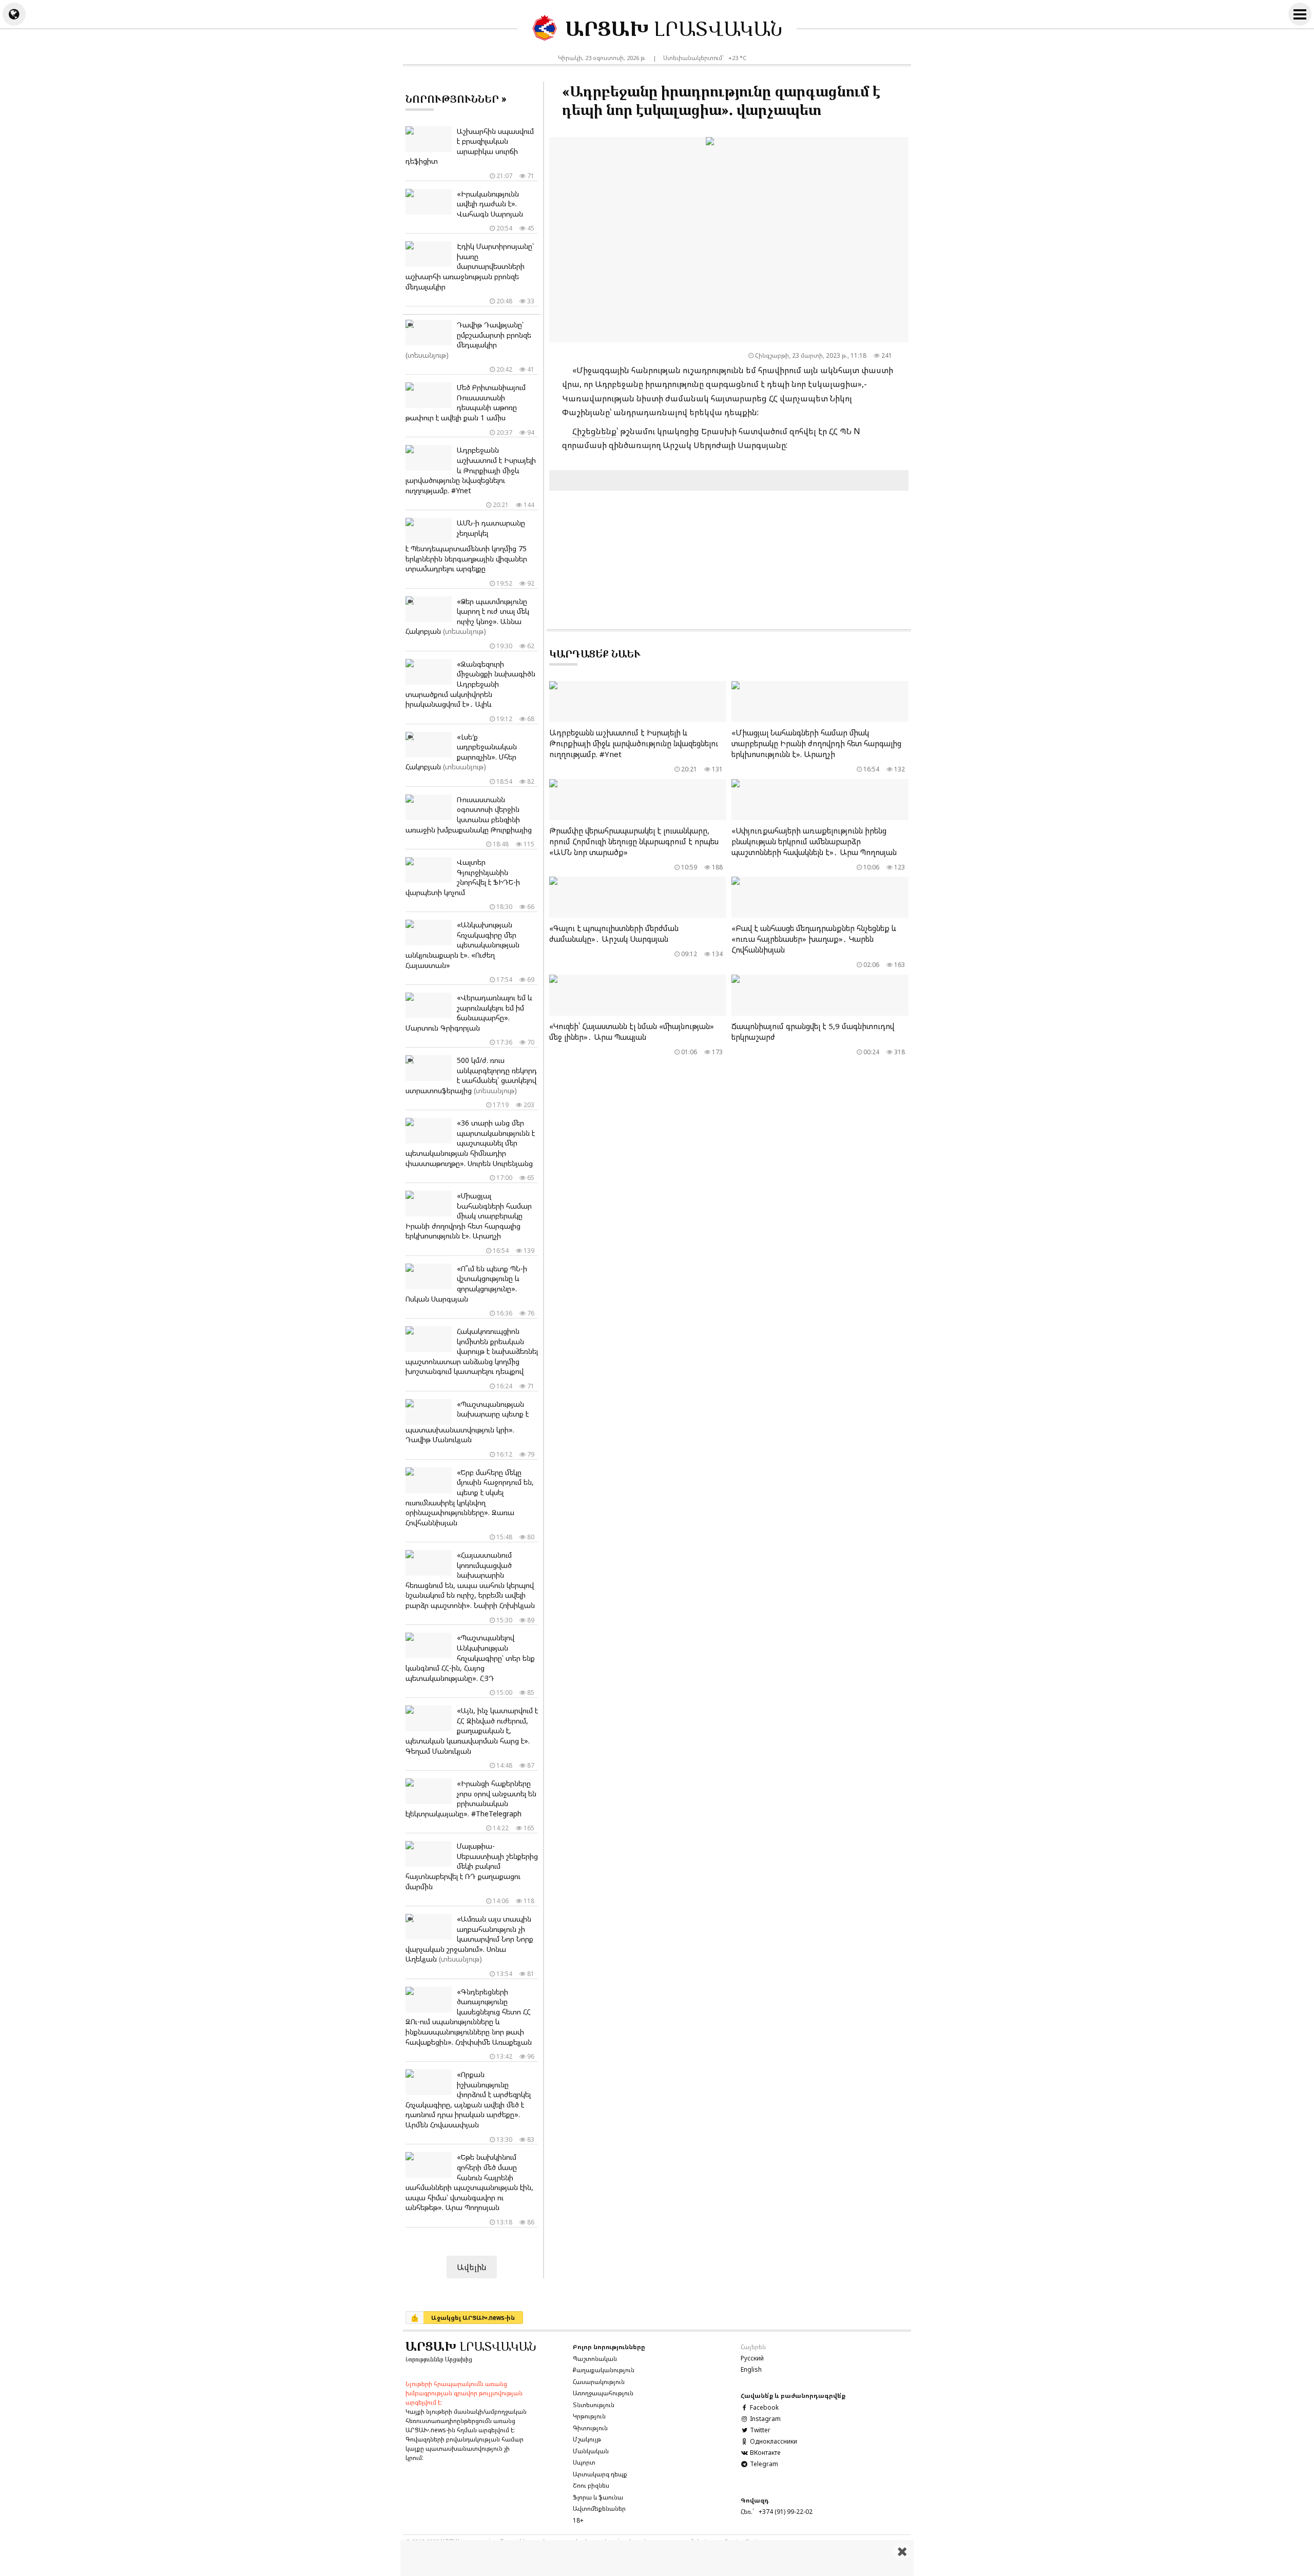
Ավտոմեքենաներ (599, 2509)
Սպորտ (584, 2462)
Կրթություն (589, 2416)
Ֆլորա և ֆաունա (598, 2497)
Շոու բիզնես (591, 2485)
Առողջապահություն (603, 2393)
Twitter (759, 2430)
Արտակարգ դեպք (600, 2474)
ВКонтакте (764, 2453)
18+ (578, 2520)
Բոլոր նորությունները (609, 2347)
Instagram (765, 2419)
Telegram (763, 2464)
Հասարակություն (599, 2382)
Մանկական (591, 2451)
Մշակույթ (587, 2439)
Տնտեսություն (594, 2405)
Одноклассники (773, 2441)
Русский (752, 2358)
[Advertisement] (657, 2558)
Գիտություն (590, 2428)
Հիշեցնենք (594, 431)
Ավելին (472, 2267)
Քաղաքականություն (604, 2370)
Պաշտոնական (595, 2359)
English (751, 2369)
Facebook (764, 2407)
